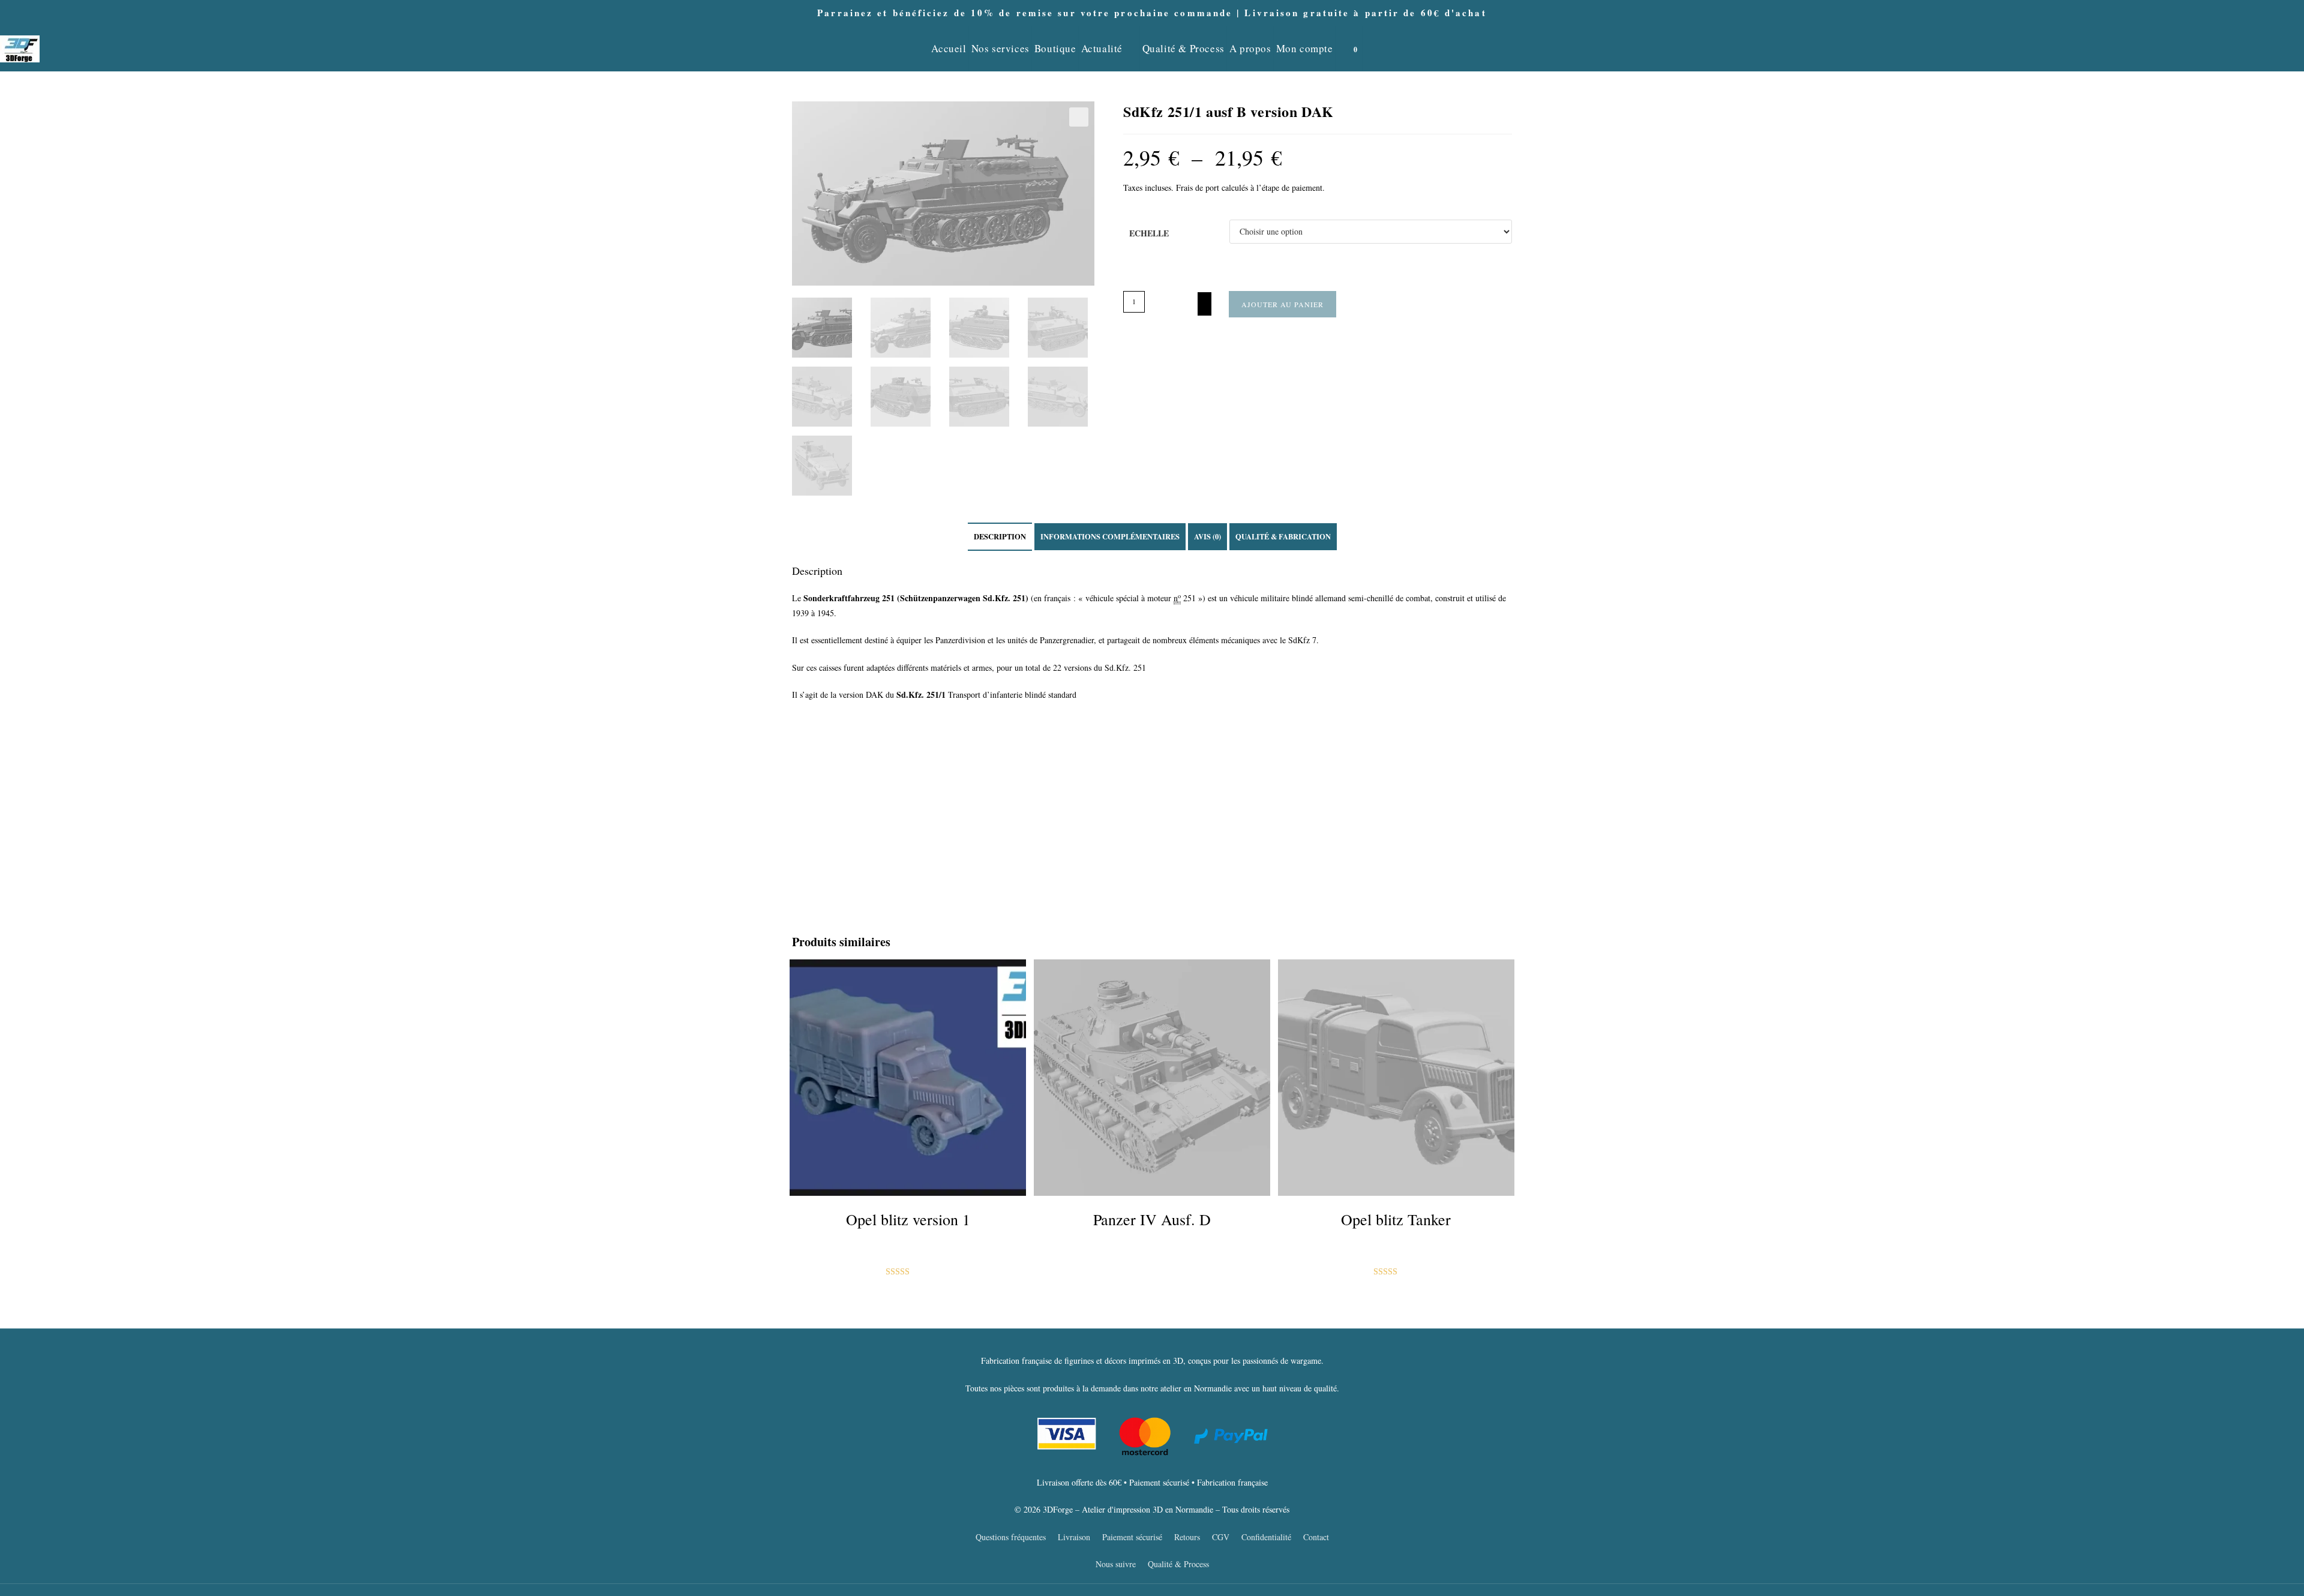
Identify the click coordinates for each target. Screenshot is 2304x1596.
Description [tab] (1000, 536)
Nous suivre (1116, 1564)
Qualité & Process (1178, 1564)
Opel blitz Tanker (1396, 1219)
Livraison (1074, 1537)
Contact (1316, 1537)
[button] (1079, 117)
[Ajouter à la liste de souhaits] (1204, 304)
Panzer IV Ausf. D (1152, 1219)
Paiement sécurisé (1132, 1537)
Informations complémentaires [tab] (1110, 536)
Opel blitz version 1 (908, 1219)
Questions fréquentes (1011, 1537)
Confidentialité (1266, 1537)
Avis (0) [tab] (1207, 536)
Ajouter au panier (1282, 304)
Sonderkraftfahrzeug (841, 598)
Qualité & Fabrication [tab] (1283, 536)
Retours (1187, 1537)
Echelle (1149, 233)
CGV (1221, 1537)
